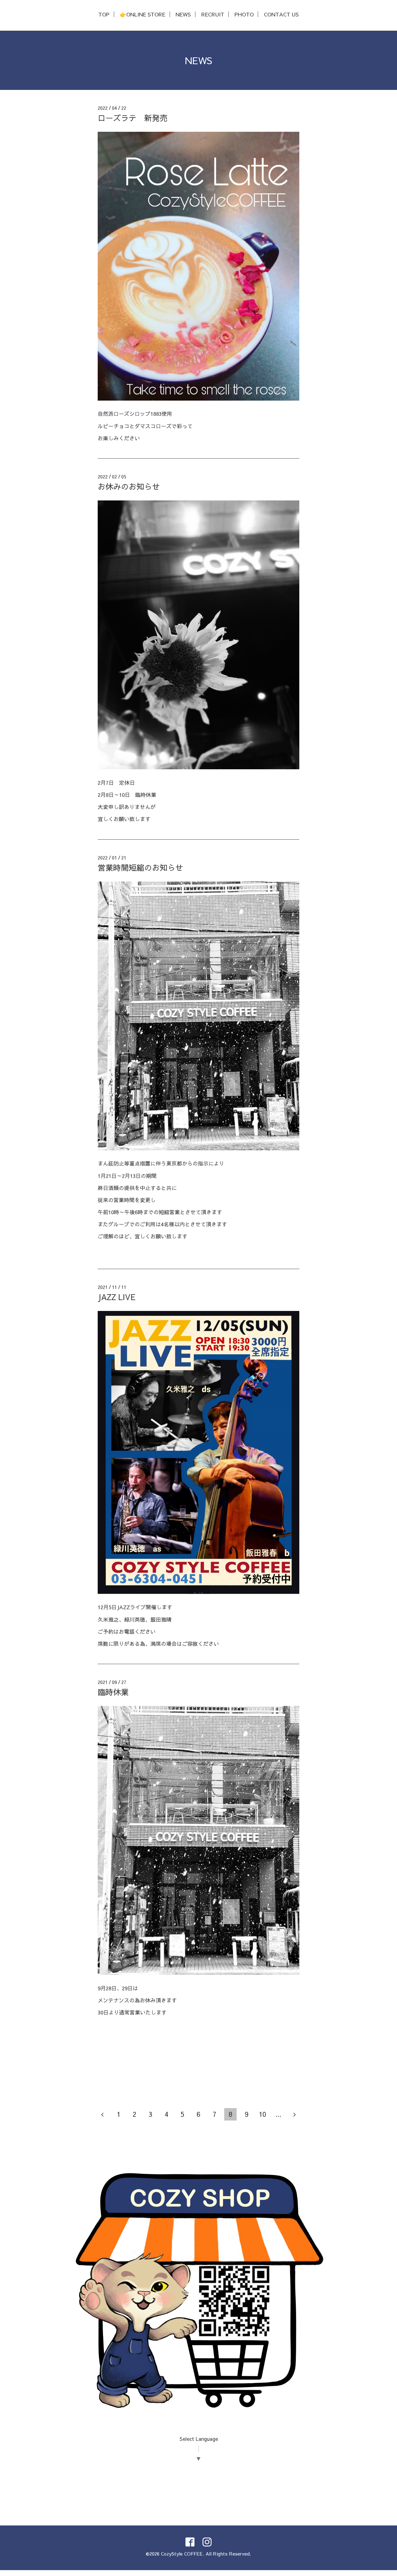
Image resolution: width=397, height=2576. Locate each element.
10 (262, 2114)
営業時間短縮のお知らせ (140, 867)
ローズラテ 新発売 (133, 118)
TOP (104, 14)
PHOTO (244, 14)
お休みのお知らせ (129, 486)
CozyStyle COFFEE (182, 2554)
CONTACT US (281, 14)
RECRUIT (213, 14)
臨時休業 (113, 1692)
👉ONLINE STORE (143, 14)
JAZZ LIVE (117, 1297)
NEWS (183, 14)
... (279, 2114)
